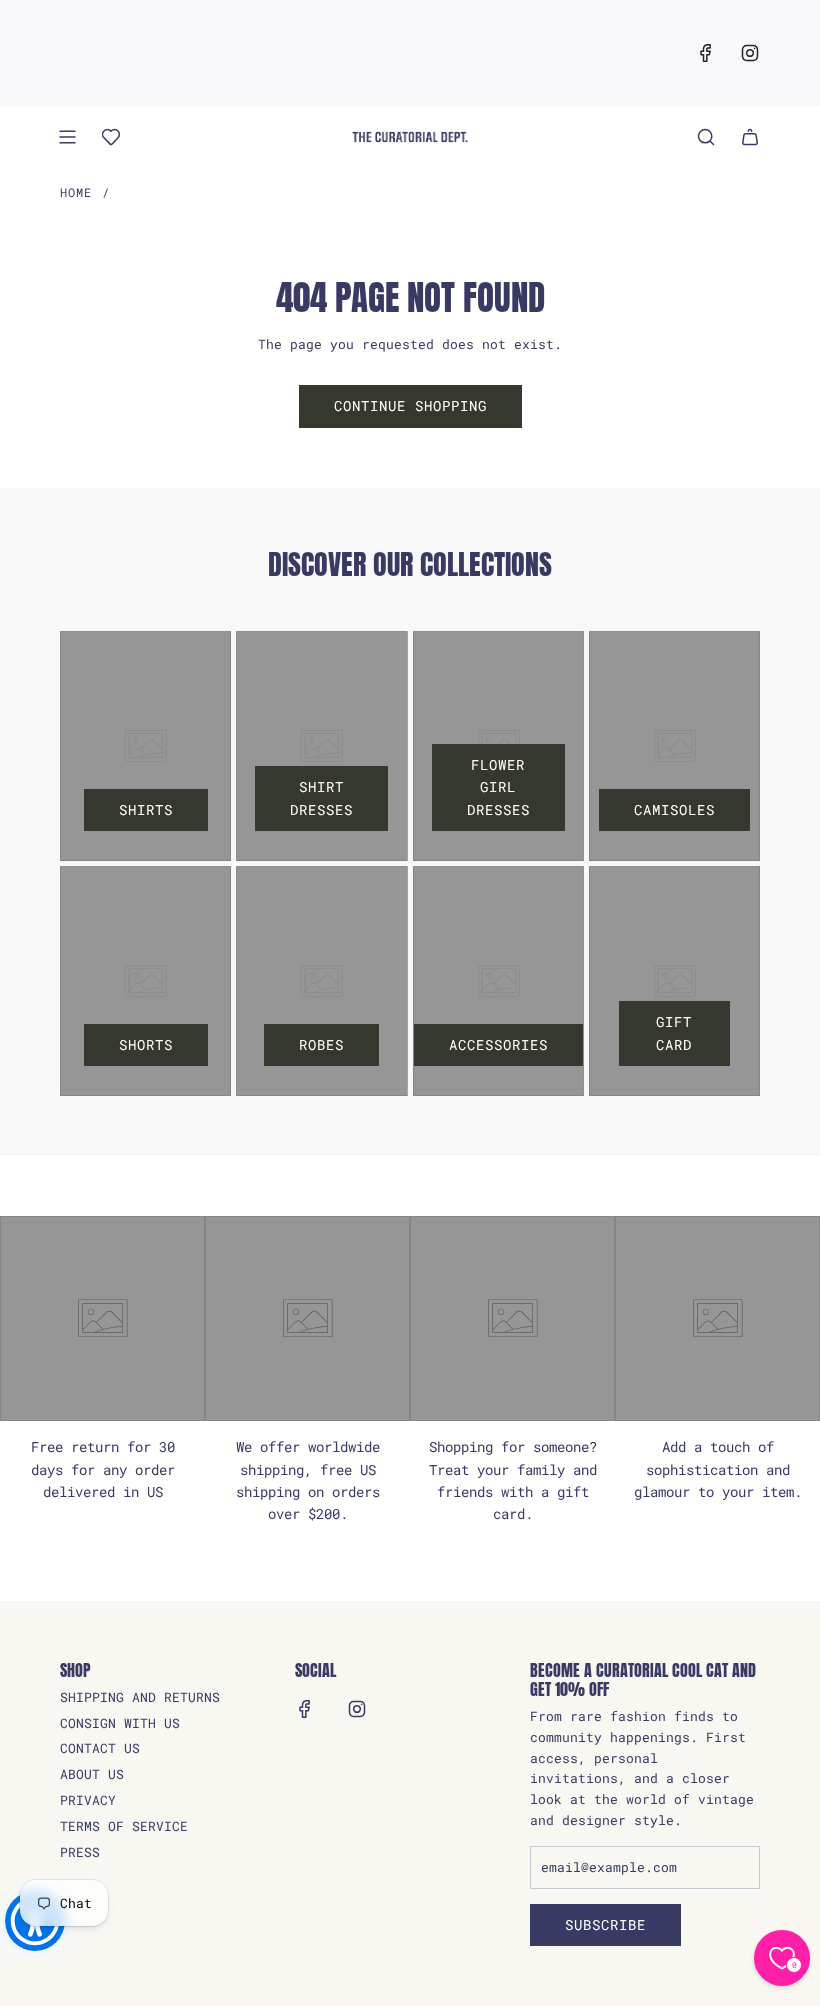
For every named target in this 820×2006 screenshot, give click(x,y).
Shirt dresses (321, 797)
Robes (321, 1044)
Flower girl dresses (498, 787)
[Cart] (750, 137)
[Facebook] (706, 53)
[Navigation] (67, 137)
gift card (674, 1032)
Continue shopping (410, 405)
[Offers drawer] (111, 137)
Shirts (146, 809)
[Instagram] (750, 53)
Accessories (498, 1044)
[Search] (706, 137)
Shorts (146, 1044)
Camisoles (674, 809)
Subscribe (605, 1924)
